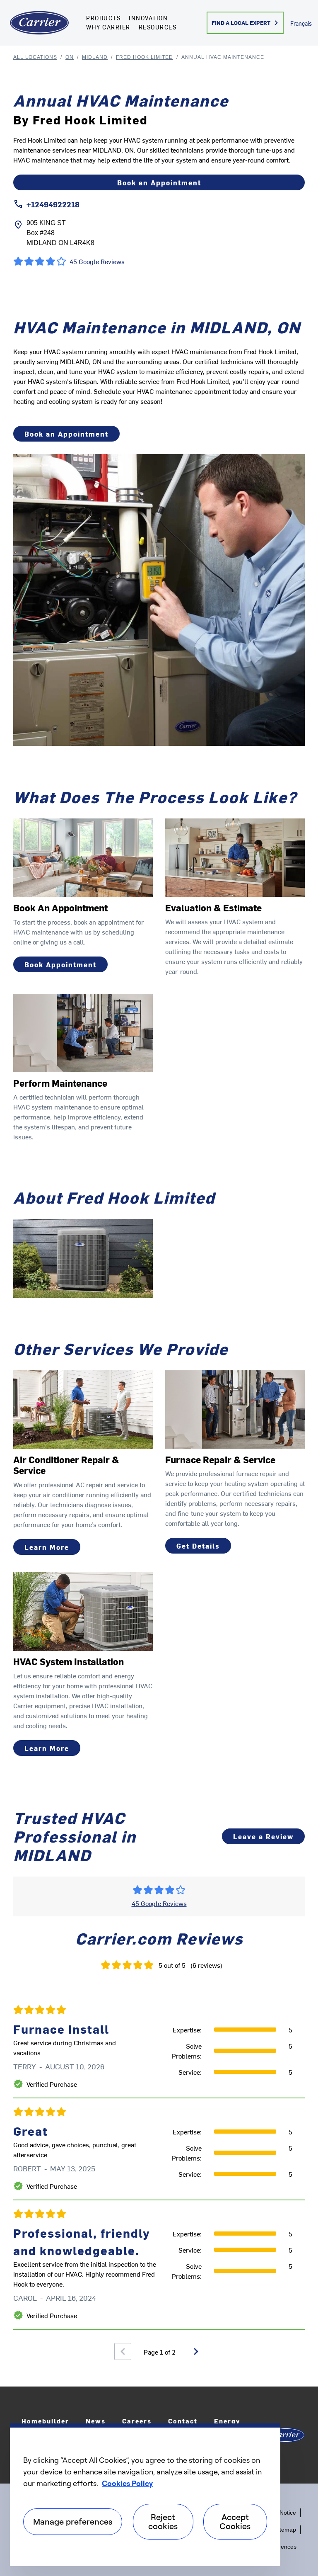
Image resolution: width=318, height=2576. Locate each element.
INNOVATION (148, 18)
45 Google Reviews (159, 1903)
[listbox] (159, 2163)
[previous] (123, 2351)
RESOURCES (158, 27)
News (96, 2421)
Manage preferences (73, 2521)
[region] (145, 2495)
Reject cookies (163, 2521)
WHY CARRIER (108, 27)
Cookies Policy (127, 2483)
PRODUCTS (103, 18)
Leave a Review (263, 1836)
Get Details (198, 1546)
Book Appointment (60, 964)
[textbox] (159, 381)
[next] (196, 2351)
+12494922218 (53, 204)
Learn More (47, 1547)
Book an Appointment (159, 182)
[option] (159, 2163)
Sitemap (285, 2530)
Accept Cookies (235, 2521)
